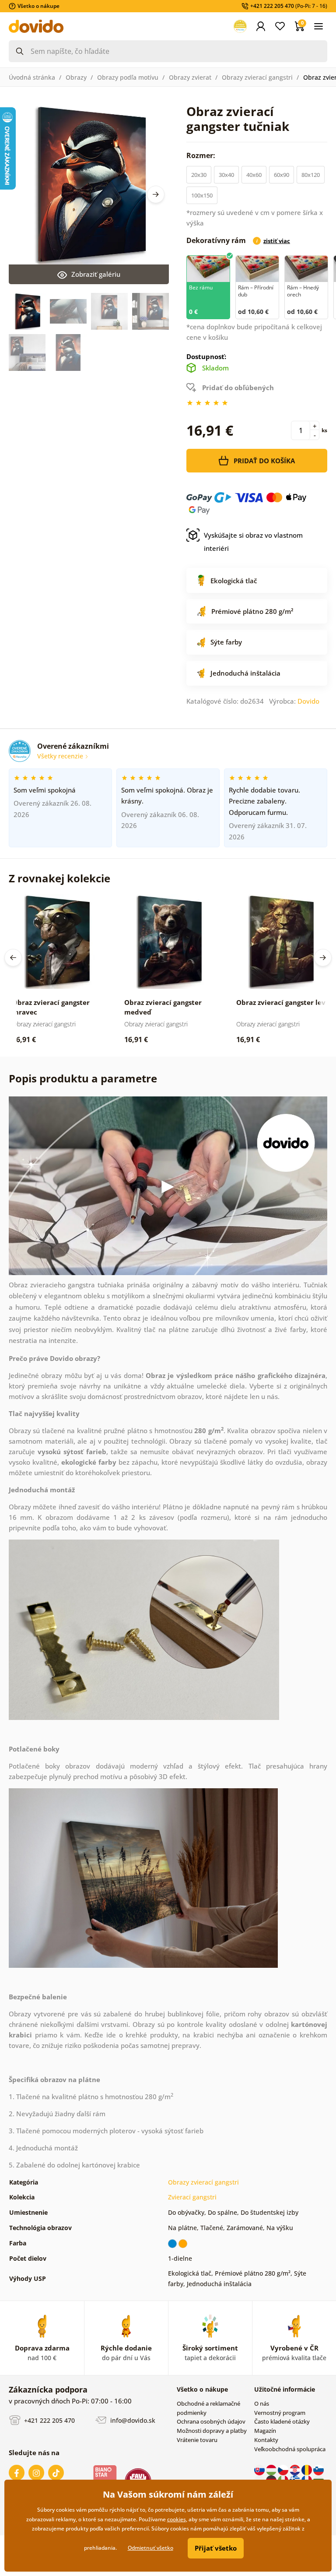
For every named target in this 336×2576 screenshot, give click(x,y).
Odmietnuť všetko (150, 2548)
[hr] (296, 2470)
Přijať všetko (216, 2548)
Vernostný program (280, 2413)
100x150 (202, 195)
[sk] (260, 2470)
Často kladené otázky (282, 2421)
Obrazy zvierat (190, 77)
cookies (177, 2519)
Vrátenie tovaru (197, 2440)
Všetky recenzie (61, 756)
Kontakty (266, 2440)
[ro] (307, 2470)
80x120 (311, 175)
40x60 (254, 175)
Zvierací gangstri (192, 2197)
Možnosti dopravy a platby (212, 2431)
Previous (13, 958)
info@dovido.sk (132, 2420)
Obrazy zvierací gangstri (257, 77)
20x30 (199, 175)
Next (156, 194)
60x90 (282, 175)
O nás (262, 2403)
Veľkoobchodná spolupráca (290, 2449)
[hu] (272, 2470)
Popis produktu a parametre (83, 1078)
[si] (318, 2470)
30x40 (226, 175)
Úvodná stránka (32, 77)
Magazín (265, 2431)
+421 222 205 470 (49, 2420)
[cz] (284, 2470)
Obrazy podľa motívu (128, 77)
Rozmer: (202, 155)
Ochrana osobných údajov (211, 2421)
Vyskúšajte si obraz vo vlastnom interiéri (253, 542)
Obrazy (76, 77)
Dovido (308, 701)
